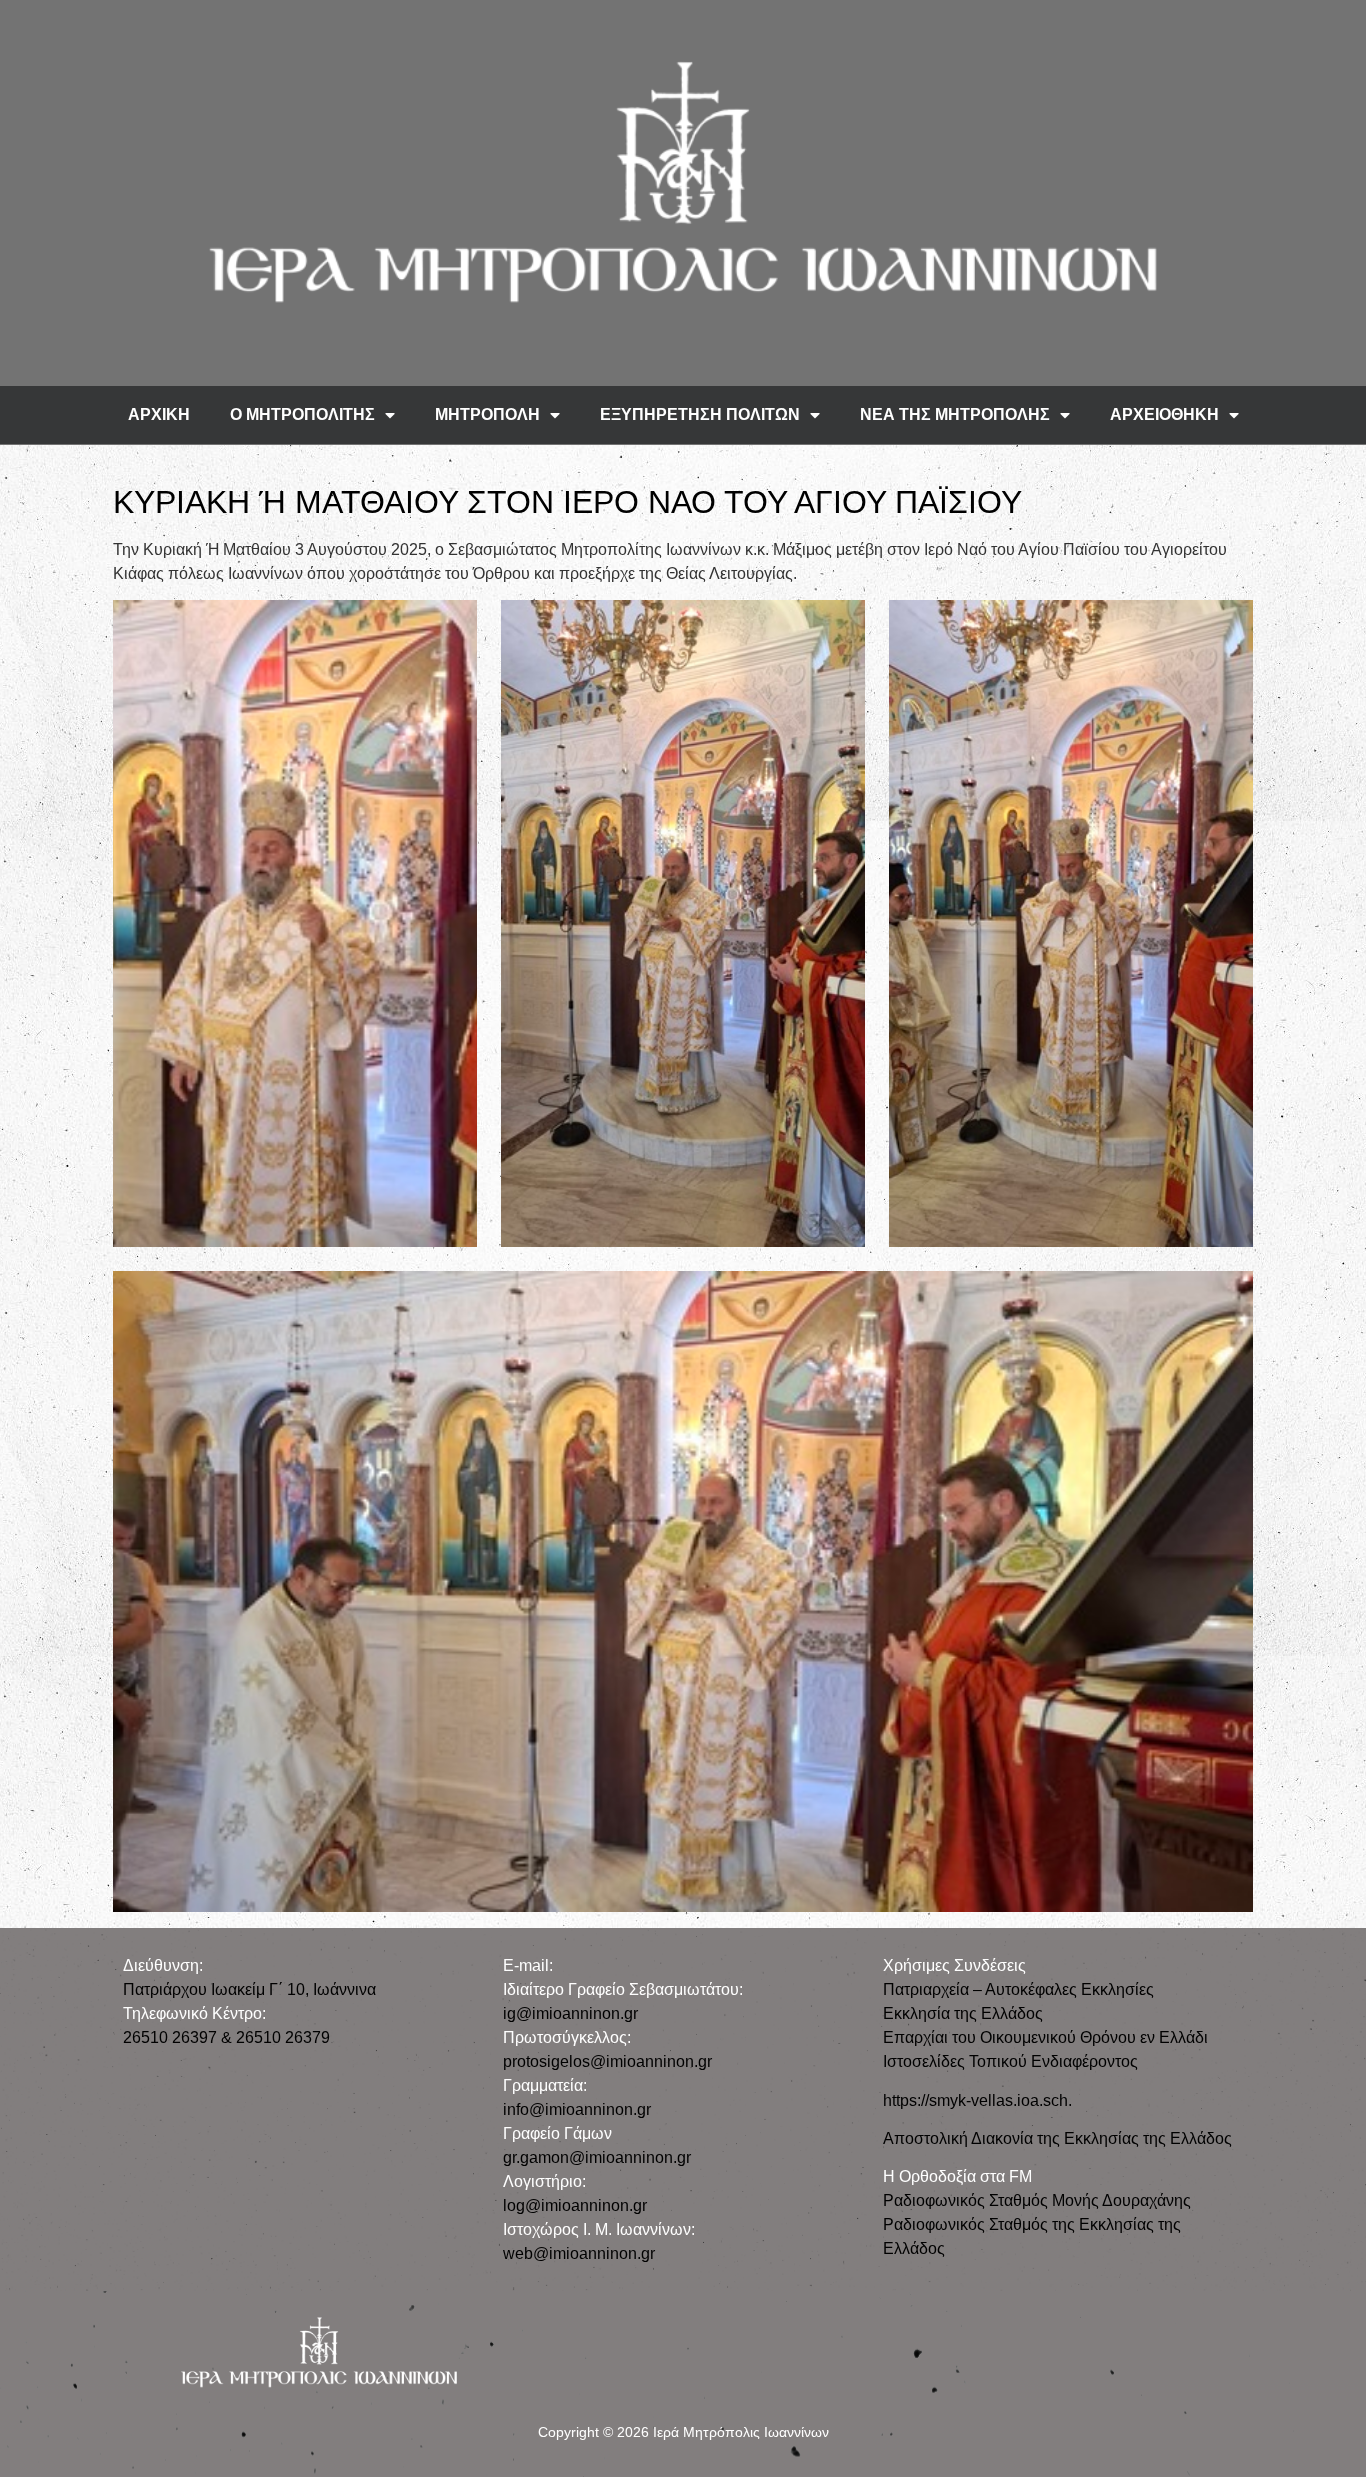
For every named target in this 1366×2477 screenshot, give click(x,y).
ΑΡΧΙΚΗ (159, 414)
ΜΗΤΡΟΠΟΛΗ (487, 414)
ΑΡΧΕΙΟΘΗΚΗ (1164, 414)
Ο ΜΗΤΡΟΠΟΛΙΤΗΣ (302, 414)
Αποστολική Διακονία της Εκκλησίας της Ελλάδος (1057, 2138)
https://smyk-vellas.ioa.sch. (977, 2100)
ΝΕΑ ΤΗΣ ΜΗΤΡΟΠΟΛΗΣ (955, 414)
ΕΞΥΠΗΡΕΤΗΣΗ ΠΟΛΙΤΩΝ (700, 414)
